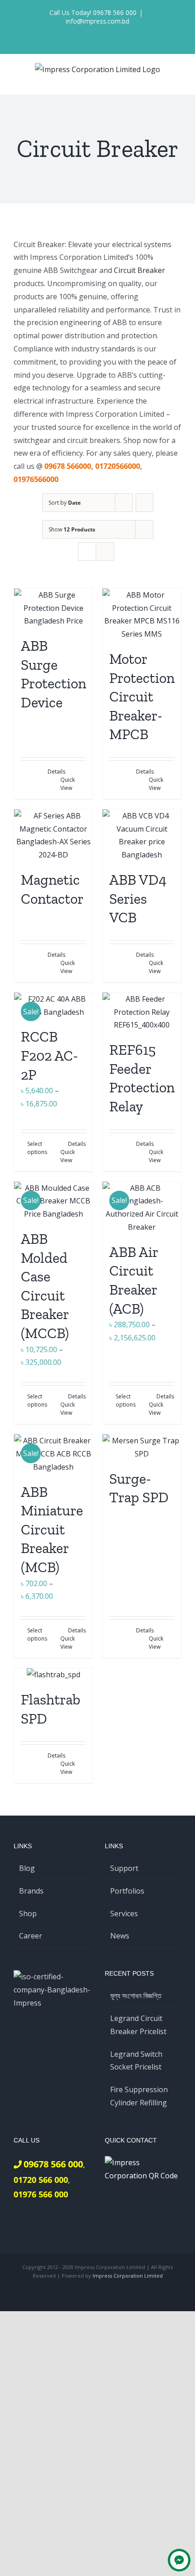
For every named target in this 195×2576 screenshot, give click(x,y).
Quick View (68, 784)
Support (124, 1868)
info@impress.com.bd (97, 21)
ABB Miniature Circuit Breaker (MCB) (52, 1529)
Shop (28, 1914)
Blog (27, 1868)
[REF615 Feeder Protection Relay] (142, 1012)
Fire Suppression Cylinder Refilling (139, 2096)
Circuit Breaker (139, 270)
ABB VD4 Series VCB (138, 898)
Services (124, 1914)
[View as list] (105, 552)
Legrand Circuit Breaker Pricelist (138, 2025)
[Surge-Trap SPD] (142, 1447)
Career (31, 1936)
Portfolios (127, 1891)
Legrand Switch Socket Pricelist (136, 2061)
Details (56, 772)
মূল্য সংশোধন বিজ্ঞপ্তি (136, 1996)
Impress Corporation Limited (128, 2276)
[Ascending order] (144, 503)
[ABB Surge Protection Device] (53, 608)
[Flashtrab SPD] (53, 1675)
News (120, 1936)
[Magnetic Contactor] (53, 835)
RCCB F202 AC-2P (49, 1055)
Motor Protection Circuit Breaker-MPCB (142, 696)
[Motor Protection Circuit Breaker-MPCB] (142, 615)
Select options (37, 1148)
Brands (31, 1891)
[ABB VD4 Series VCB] (142, 835)
